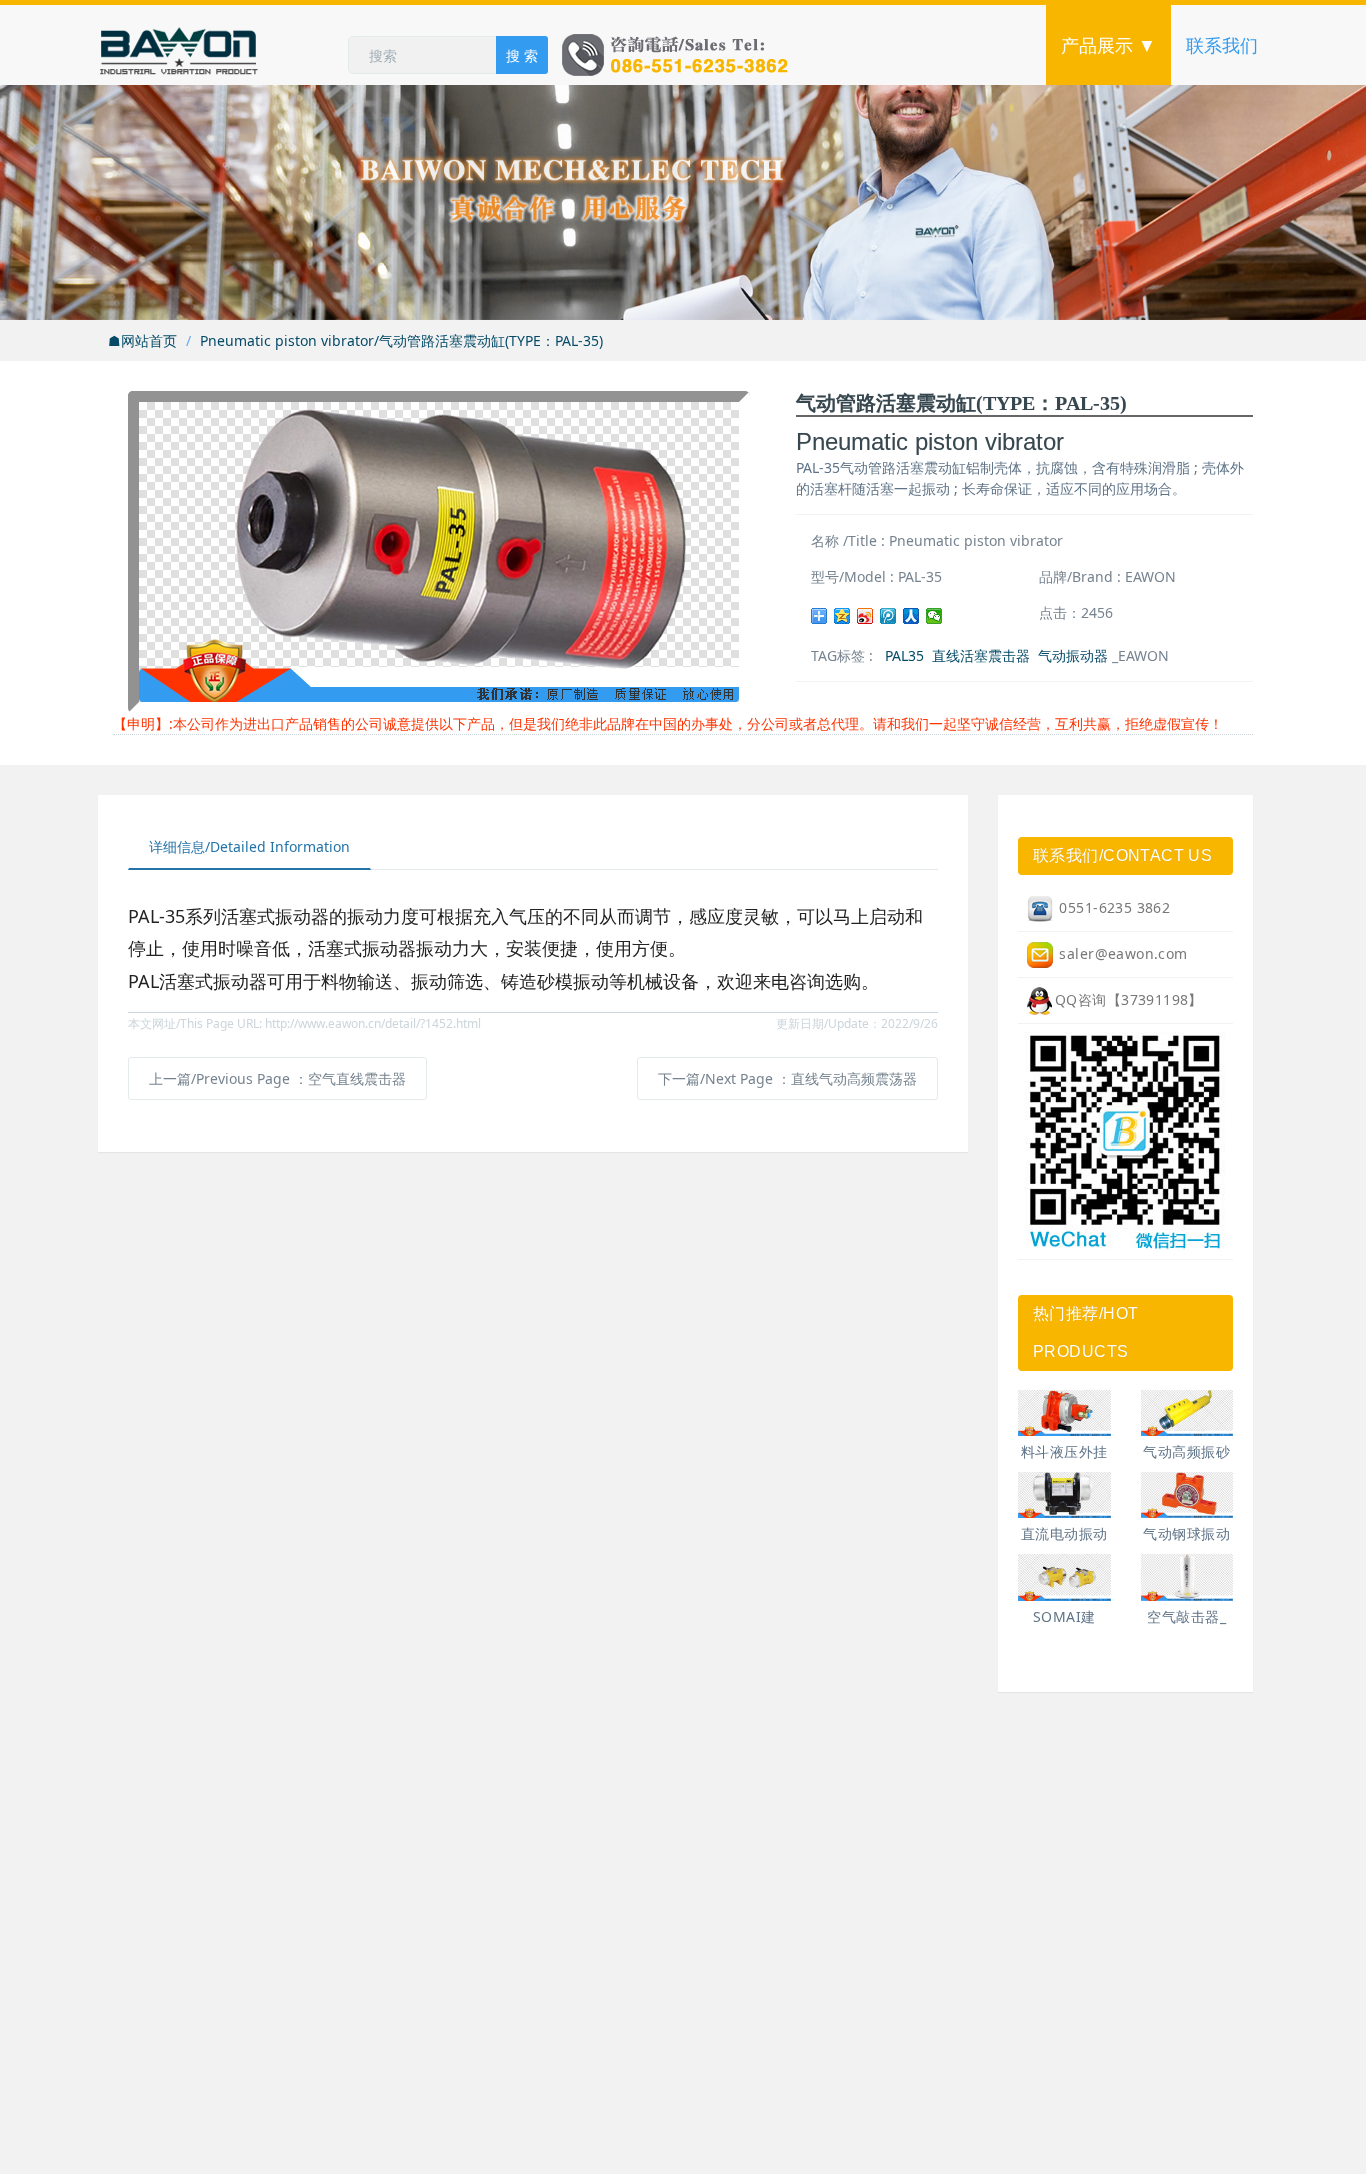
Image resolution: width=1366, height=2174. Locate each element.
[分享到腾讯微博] (888, 616)
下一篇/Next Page (787, 1078)
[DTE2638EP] (1187, 1413)
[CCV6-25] (1064, 1413)
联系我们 (1222, 45)
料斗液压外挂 (1064, 1451)
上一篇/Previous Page (277, 1078)
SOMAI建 (1064, 1616)
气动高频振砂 (1186, 1451)
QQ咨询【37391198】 (1129, 999)
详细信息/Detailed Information (249, 846)
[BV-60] (1187, 1495)
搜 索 (522, 55)
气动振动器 (1073, 655)
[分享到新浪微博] (865, 616)
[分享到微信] (934, 616)
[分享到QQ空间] (842, 616)
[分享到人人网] (911, 616)
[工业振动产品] (223, 45)
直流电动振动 (1064, 1533)
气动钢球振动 (1186, 1533)
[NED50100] (1064, 1495)
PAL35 (904, 655)
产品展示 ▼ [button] (1108, 45)
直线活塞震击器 (981, 655)
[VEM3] (1064, 1577)
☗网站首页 (142, 340)
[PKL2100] (1187, 1577)
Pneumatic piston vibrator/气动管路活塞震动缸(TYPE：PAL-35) (401, 340)
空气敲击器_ (1186, 1616)
